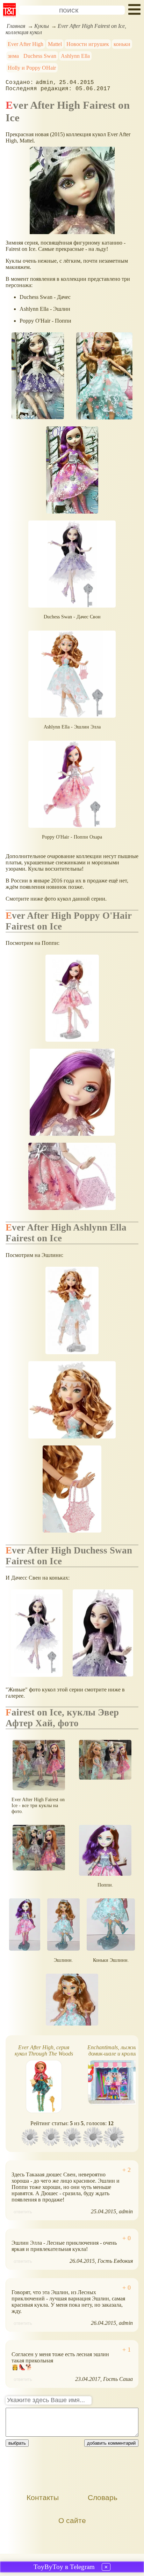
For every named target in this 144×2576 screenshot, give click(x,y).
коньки (122, 44)
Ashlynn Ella (75, 56)
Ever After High (26, 44)
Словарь (103, 2497)
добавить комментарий (111, 2443)
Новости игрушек (88, 44)
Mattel (55, 44)
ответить (23, 2212)
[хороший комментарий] (127, 2170)
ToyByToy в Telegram (64, 2567)
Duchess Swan (40, 56)
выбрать (17, 2443)
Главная (16, 26)
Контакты (43, 2497)
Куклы (42, 26)
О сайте (72, 2520)
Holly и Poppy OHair (32, 68)
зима (13, 56)
